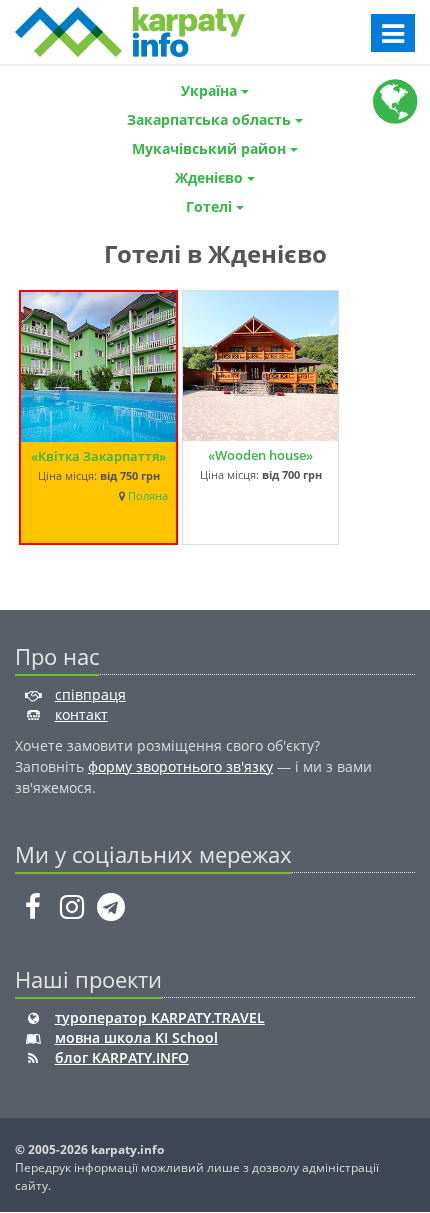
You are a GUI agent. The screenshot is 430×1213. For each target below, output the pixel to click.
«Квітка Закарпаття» (98, 456)
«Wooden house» (260, 455)
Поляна (148, 496)
